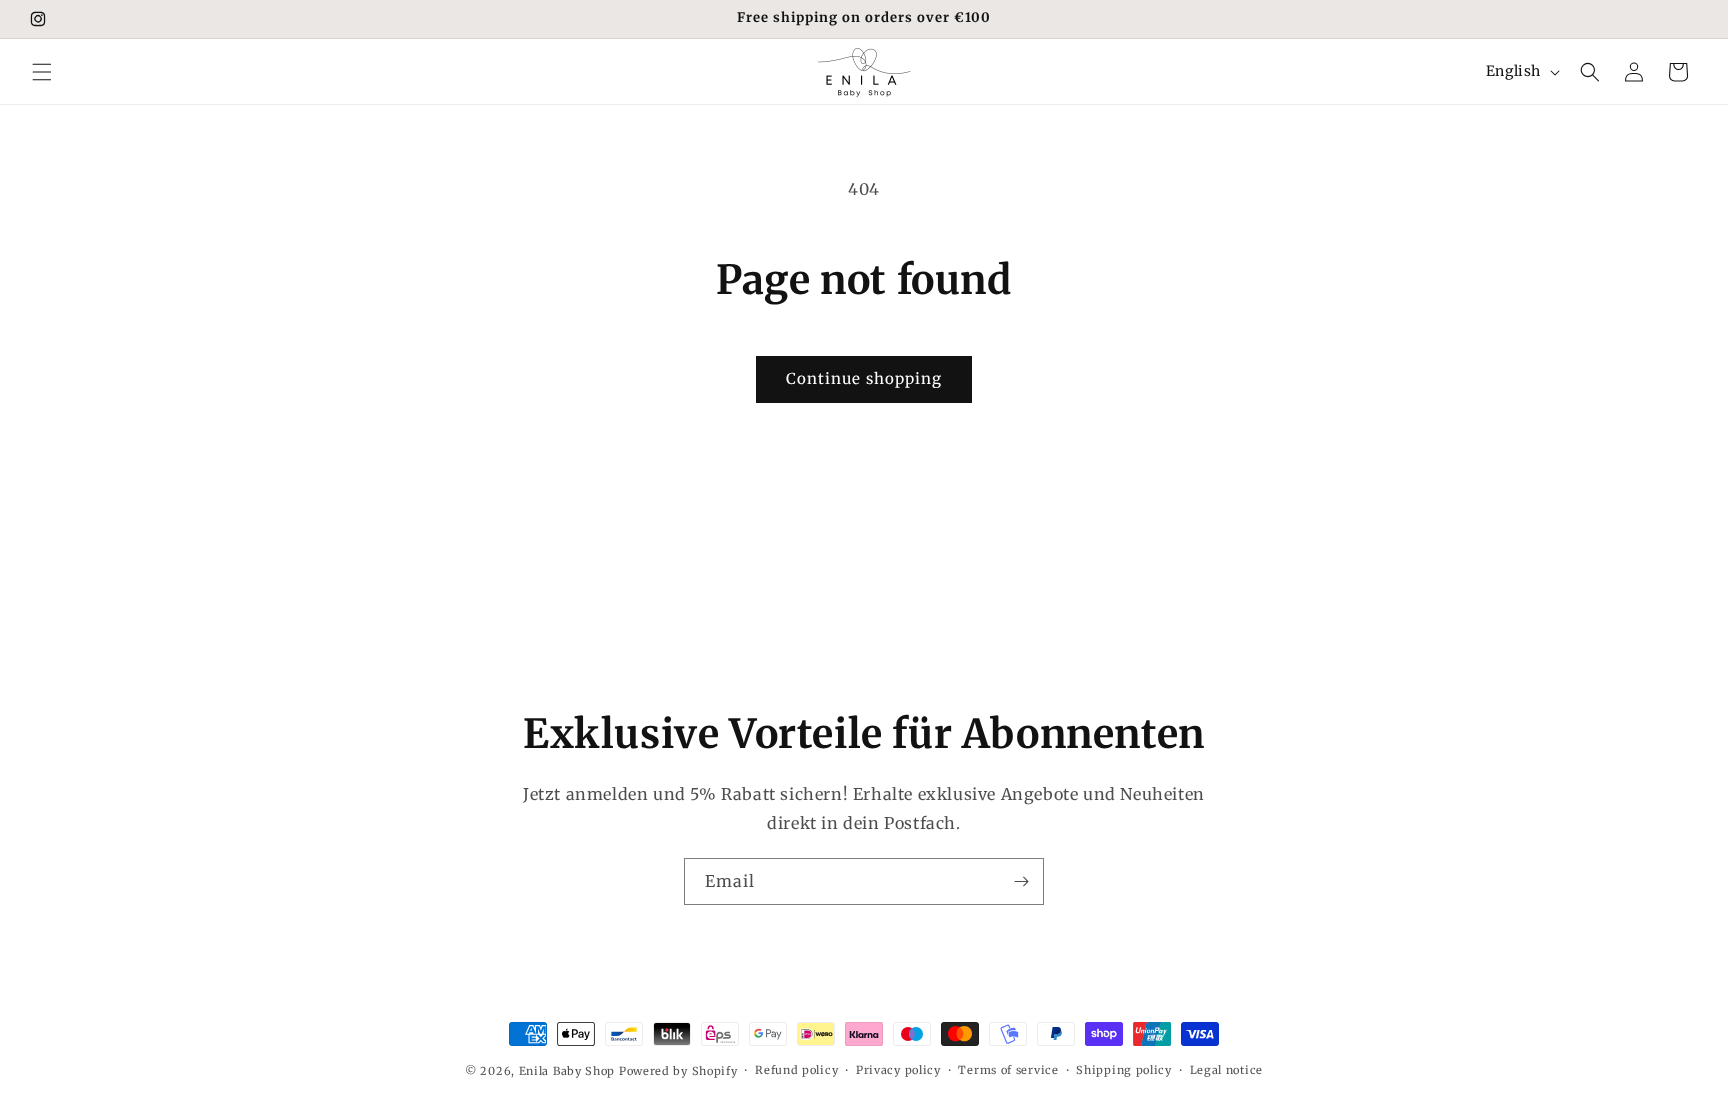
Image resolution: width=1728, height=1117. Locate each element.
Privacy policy (898, 1070)
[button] (42, 72)
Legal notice (1226, 1070)
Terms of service (1008, 1070)
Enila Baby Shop (567, 1071)
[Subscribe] (1021, 881)
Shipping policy (1124, 1070)
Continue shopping (864, 378)
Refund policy (796, 1070)
